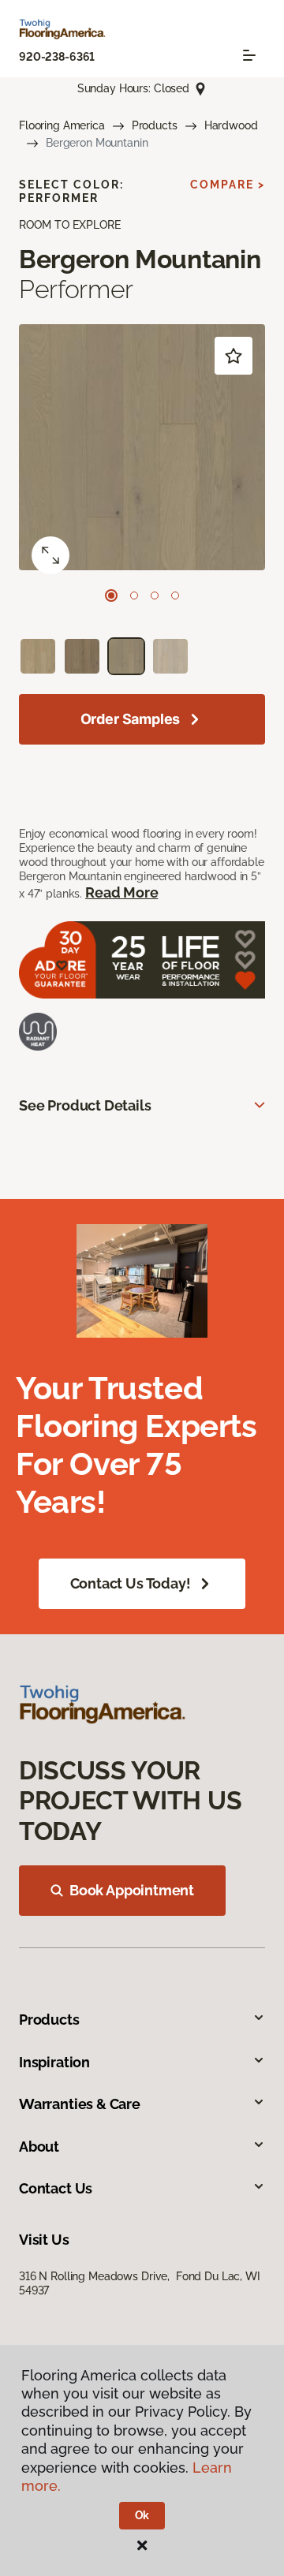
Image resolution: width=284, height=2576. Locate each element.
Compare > (228, 185)
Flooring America (62, 125)
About (39, 2147)
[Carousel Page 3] (155, 595)
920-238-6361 (57, 57)
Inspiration (54, 2062)
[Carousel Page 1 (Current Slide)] (111, 595)
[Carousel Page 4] (175, 595)
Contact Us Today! (131, 1583)
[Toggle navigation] (249, 55)
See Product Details (85, 1105)
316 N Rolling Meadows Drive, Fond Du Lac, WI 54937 (140, 2283)
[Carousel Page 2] (134, 595)
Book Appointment (132, 1890)
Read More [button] (121, 892)
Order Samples (131, 719)
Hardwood (231, 125)
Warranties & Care (80, 2104)
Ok (142, 2515)
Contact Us (56, 2188)
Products (155, 125)
